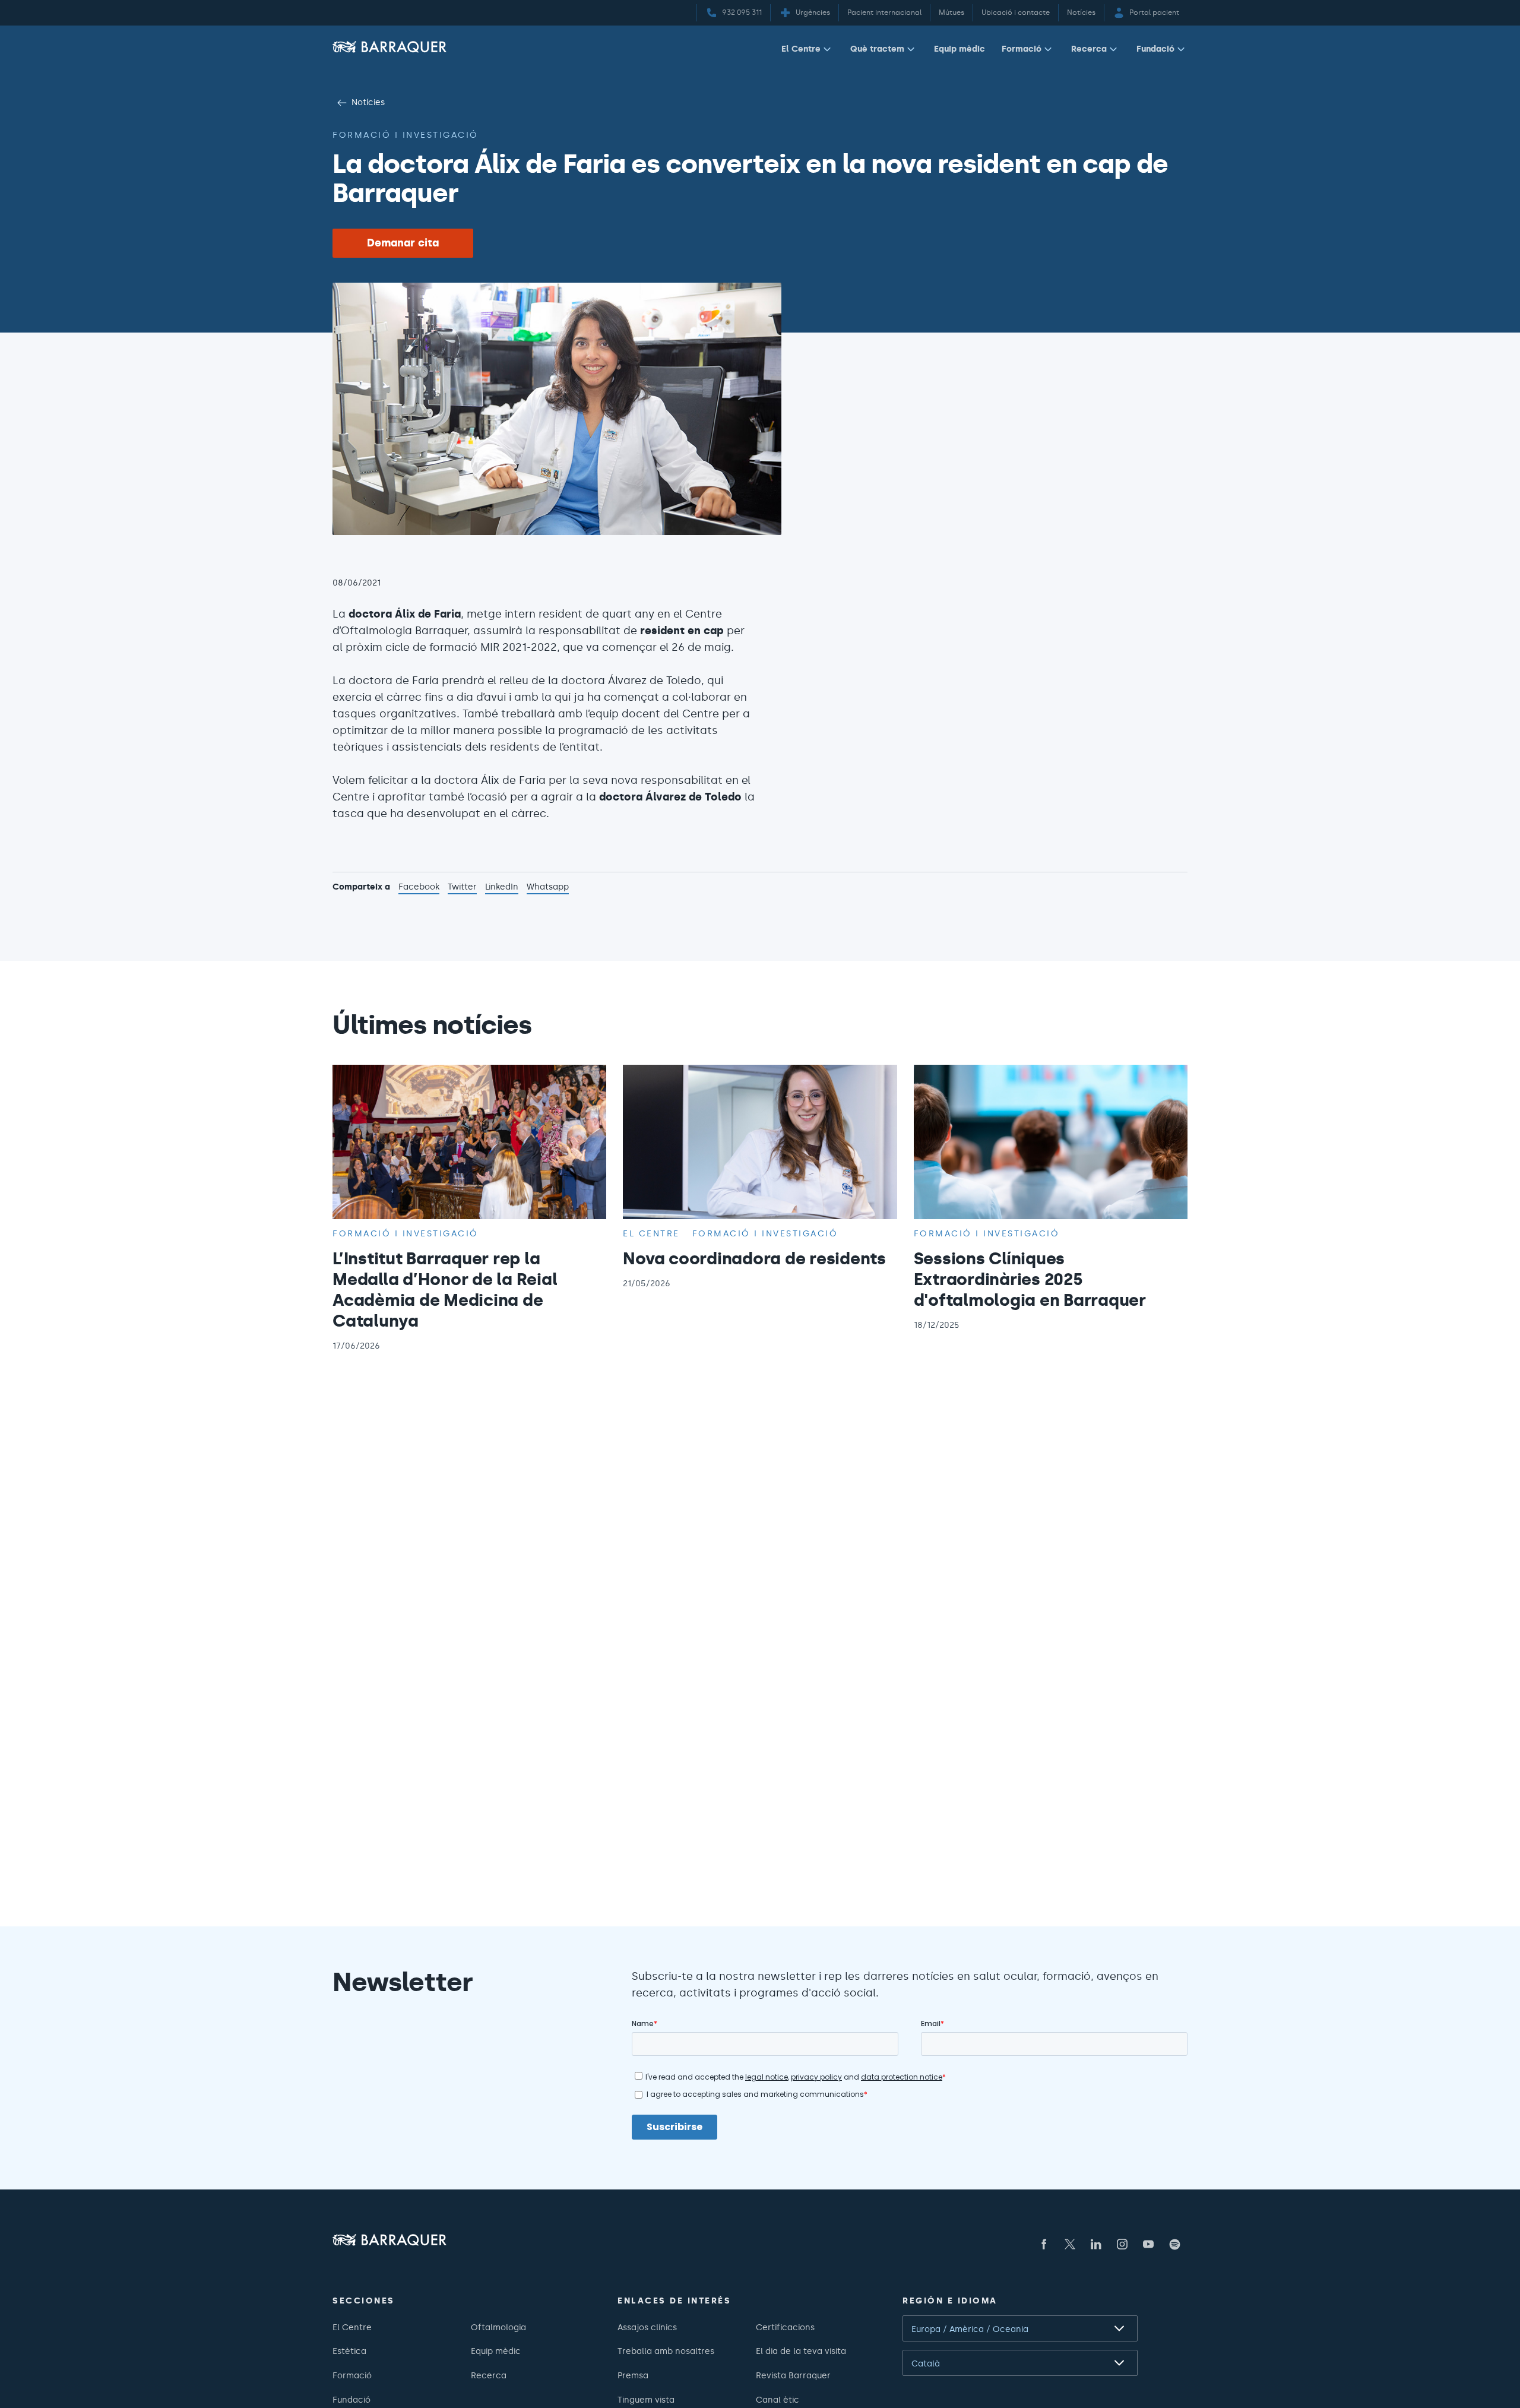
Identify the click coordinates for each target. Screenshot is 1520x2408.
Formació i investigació (406, 135)
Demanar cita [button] (403, 243)
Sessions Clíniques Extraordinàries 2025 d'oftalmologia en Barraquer (1030, 1279)
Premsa (633, 2375)
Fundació (1155, 49)
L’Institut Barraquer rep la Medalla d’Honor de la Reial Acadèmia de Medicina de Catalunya (445, 1290)
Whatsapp (548, 888)
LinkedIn (502, 888)
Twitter (462, 888)
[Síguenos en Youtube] (1148, 2244)
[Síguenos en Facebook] (1044, 2244)
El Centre (801, 49)
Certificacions (785, 2327)
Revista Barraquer (793, 2375)
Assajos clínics (647, 2327)
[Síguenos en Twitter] (1070, 2244)
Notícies (368, 102)
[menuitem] (807, 51)
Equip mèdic (959, 49)
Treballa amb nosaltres (666, 2351)
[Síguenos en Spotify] (1174, 2244)
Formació (1022, 49)
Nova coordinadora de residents (754, 1258)
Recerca (1089, 49)
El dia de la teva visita (801, 2351)
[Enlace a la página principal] (389, 47)
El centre (651, 1233)
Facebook (419, 888)
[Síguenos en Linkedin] (1096, 2244)
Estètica (349, 2351)
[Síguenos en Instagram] (1122, 2244)
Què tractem (877, 49)
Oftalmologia (498, 2327)
